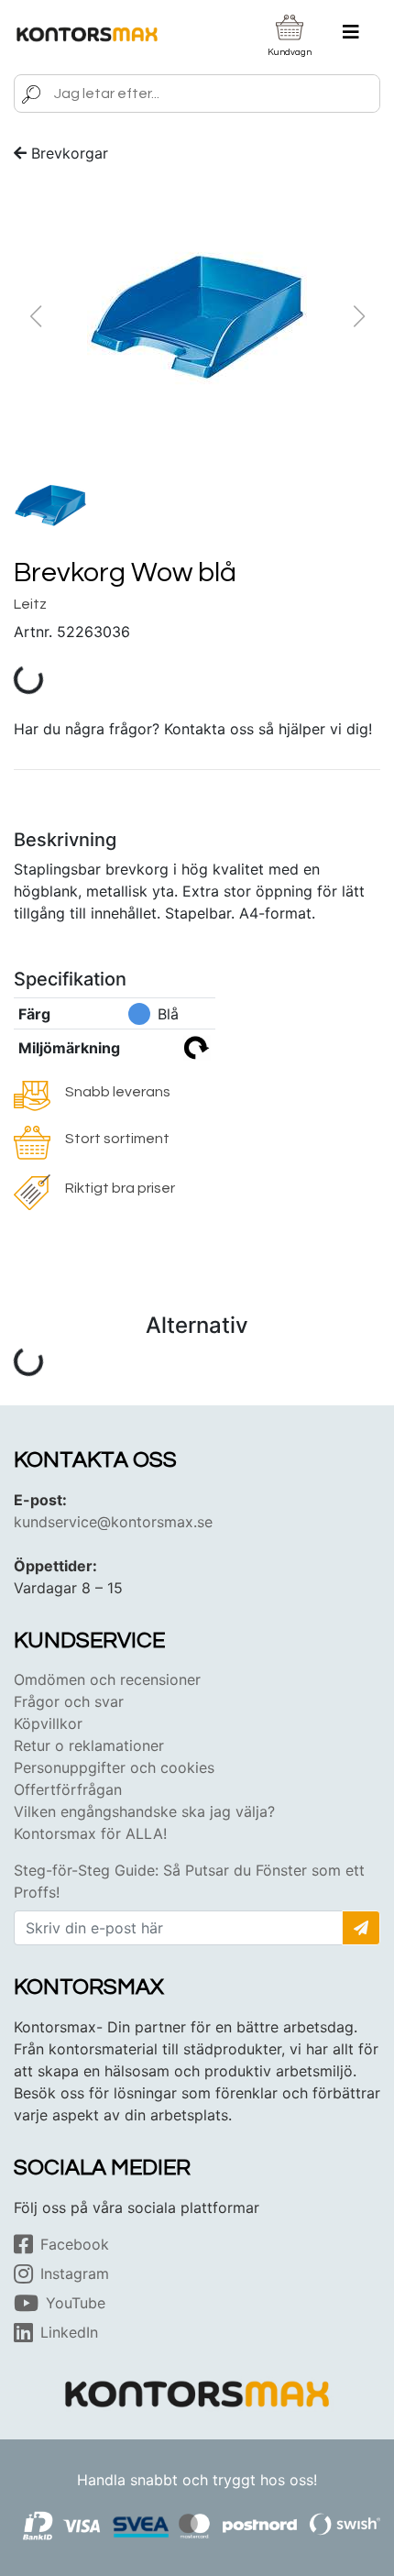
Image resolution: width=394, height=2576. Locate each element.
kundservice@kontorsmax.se (113, 1522)
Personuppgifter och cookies (114, 1767)
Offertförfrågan (68, 1789)
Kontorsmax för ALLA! (90, 1833)
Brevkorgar (70, 153)
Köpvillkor (48, 1723)
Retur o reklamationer (89, 1745)
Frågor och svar (69, 1701)
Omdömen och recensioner (107, 1679)
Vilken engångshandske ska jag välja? (144, 1811)
